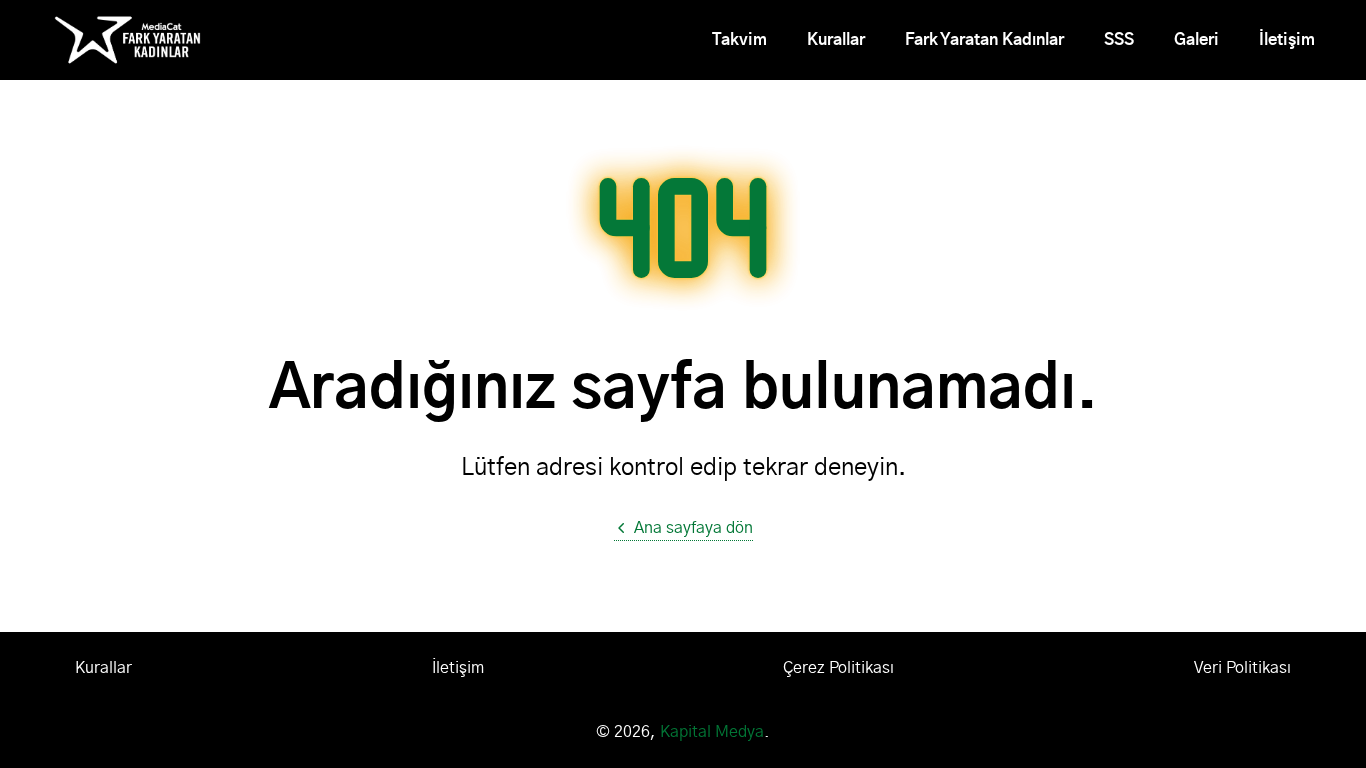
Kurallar (836, 40)
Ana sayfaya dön (693, 528)
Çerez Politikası (838, 668)
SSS (1119, 40)
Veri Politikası (1242, 668)
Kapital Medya (712, 732)
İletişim (1287, 40)
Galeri (1196, 40)
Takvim (739, 40)
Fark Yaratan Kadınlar (984, 40)
